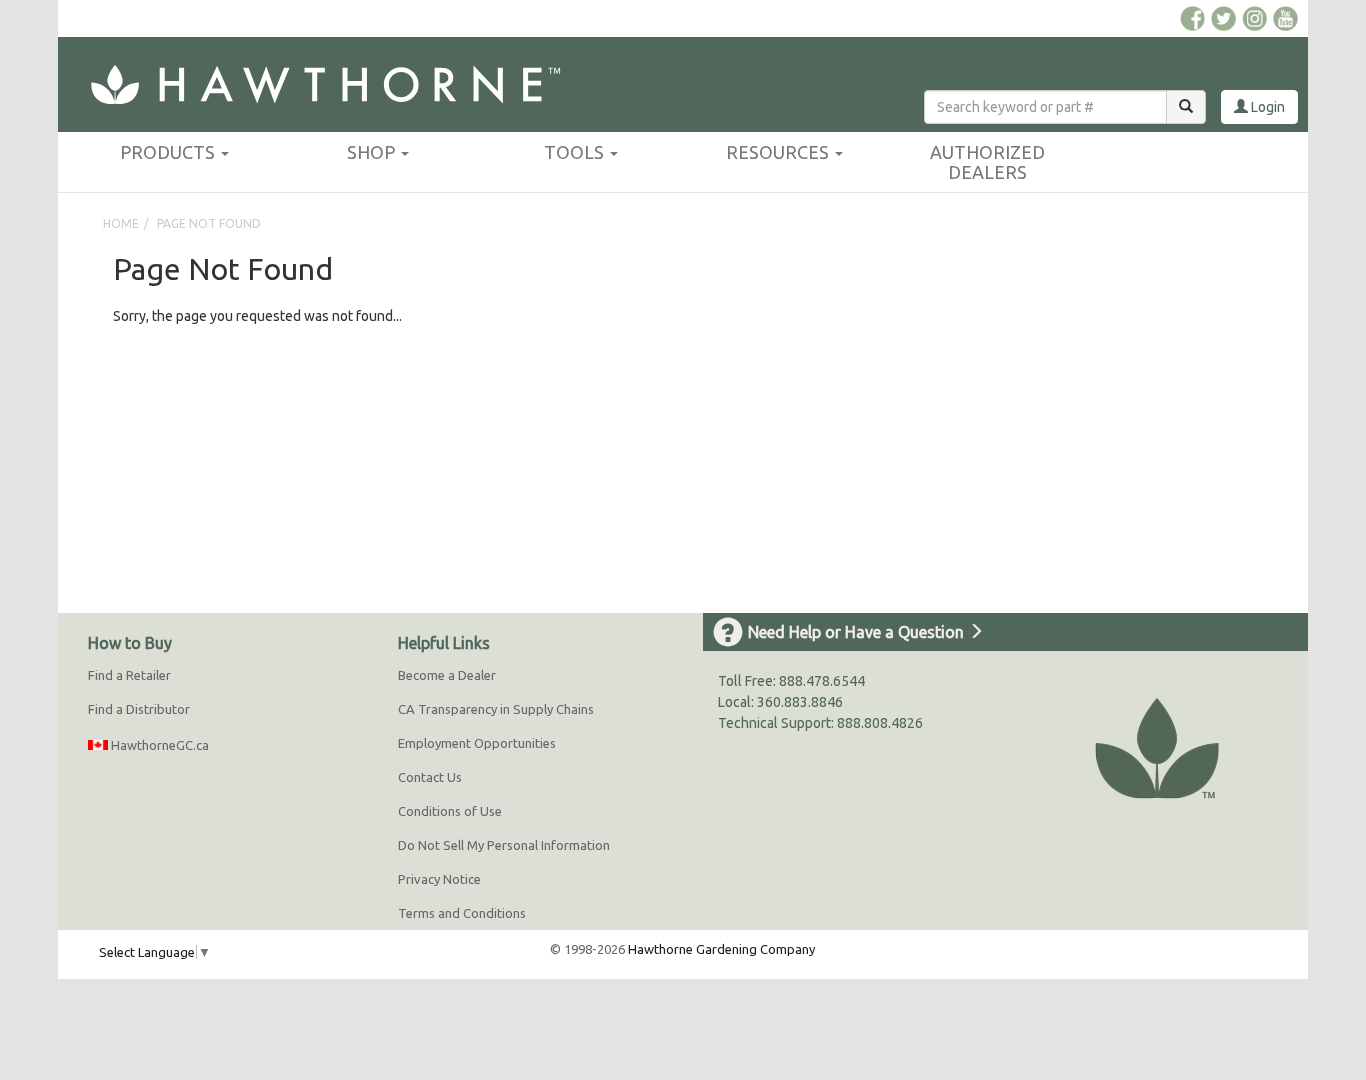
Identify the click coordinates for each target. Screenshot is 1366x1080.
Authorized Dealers (987, 162)
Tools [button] (576, 152)
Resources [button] (779, 152)
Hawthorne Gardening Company (721, 949)
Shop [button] (373, 152)
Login (1266, 107)
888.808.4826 (880, 723)
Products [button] (169, 152)
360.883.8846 (800, 702)
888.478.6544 (822, 681)
